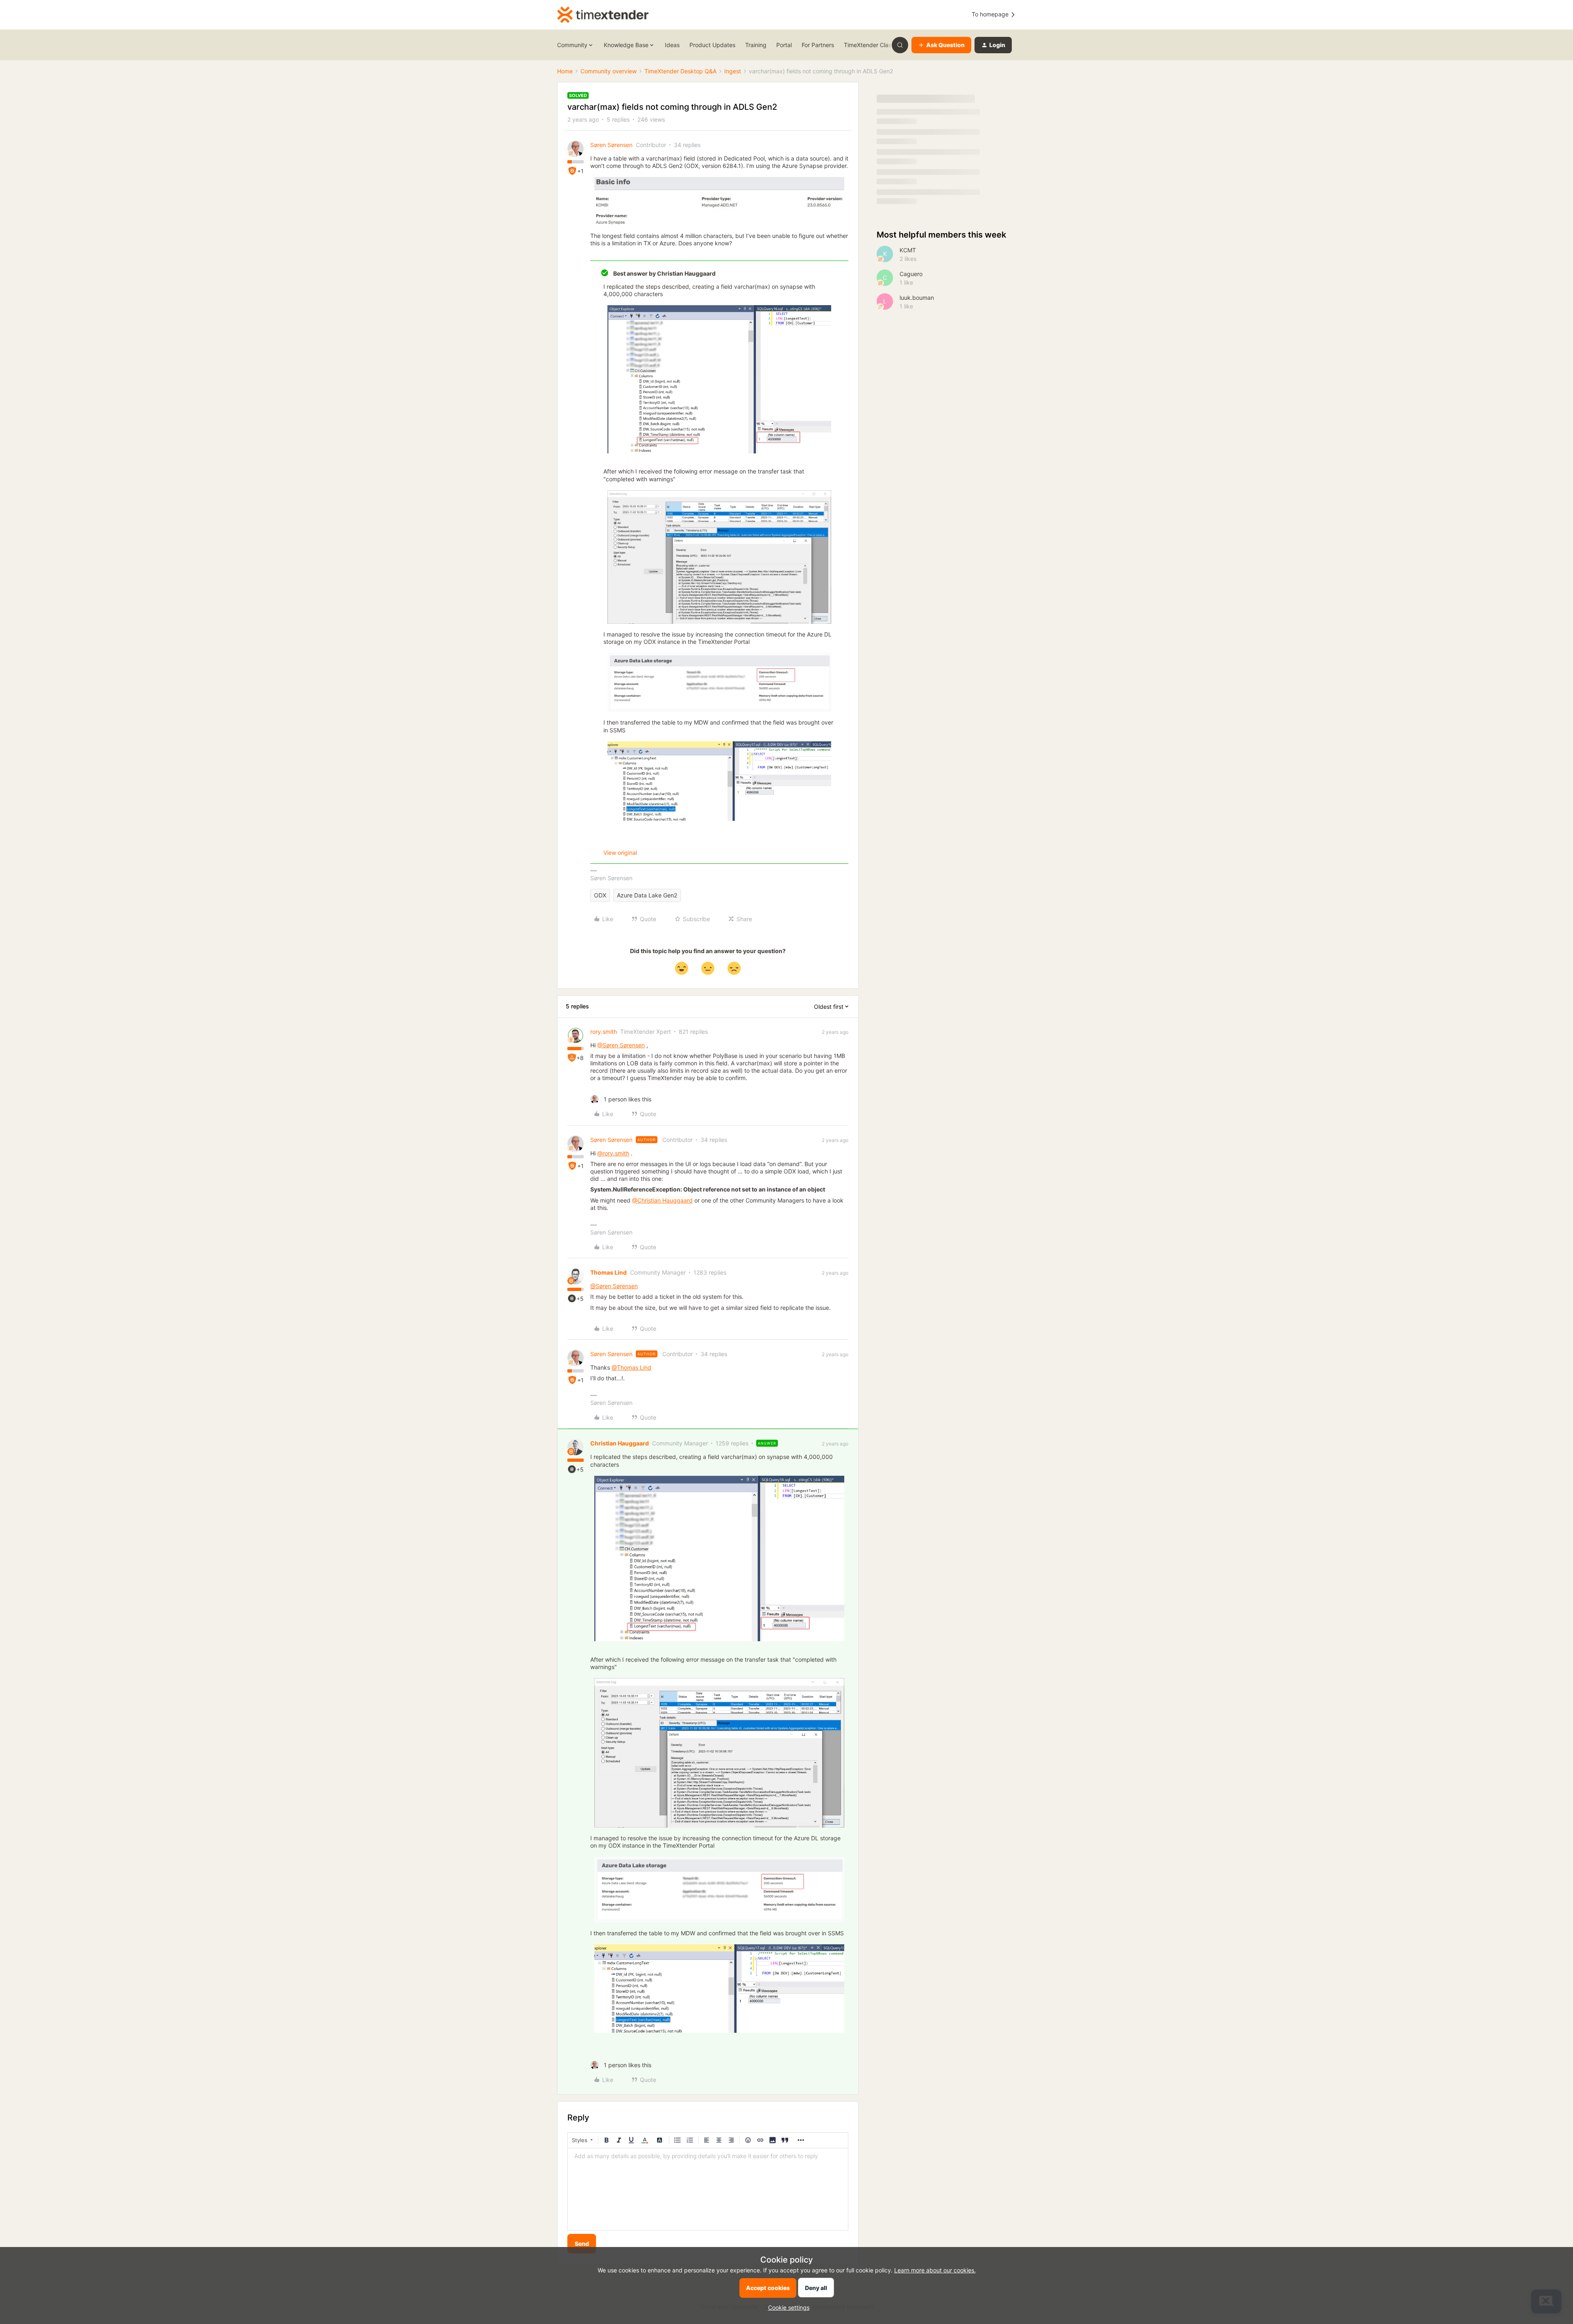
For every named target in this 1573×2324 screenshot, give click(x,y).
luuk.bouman (917, 298)
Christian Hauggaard (620, 1443)
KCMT (908, 250)
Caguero (911, 274)
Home (565, 71)
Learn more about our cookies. (935, 2270)
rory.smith (604, 1032)
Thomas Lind (609, 1272)
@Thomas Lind (631, 1367)
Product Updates (712, 45)
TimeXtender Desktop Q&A (680, 71)
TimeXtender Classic (871, 45)
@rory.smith (613, 1153)
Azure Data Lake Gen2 (647, 895)
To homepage (991, 14)
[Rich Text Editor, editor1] (708, 2189)
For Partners (818, 45)
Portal (784, 45)
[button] (941, 45)
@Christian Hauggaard (662, 1200)
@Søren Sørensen (621, 1045)
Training (756, 45)
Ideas (672, 45)
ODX (600, 895)
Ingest (733, 71)
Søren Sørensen (611, 145)
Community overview (609, 71)
